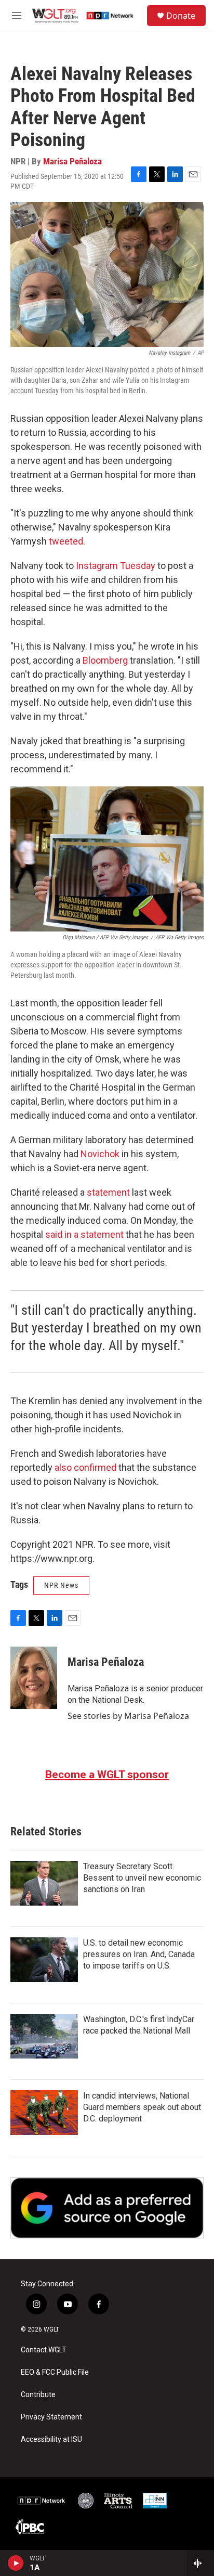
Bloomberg (105, 660)
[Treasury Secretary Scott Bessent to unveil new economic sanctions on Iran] (44, 1883)
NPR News (61, 1585)
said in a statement (84, 1234)
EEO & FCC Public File (55, 2372)
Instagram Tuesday (116, 566)
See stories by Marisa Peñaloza (128, 1716)
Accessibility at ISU (51, 2439)
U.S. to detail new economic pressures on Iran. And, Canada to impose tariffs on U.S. (139, 1954)
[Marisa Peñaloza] (34, 1678)
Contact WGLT (44, 2350)
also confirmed (85, 1467)
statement (108, 1192)
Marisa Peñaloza (72, 161)
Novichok (100, 1154)
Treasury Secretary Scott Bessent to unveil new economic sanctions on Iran (142, 1878)
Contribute (38, 2395)
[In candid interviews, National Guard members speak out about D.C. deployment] (44, 2113)
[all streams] (200, 2563)
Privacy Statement (51, 2417)
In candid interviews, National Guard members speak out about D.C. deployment (142, 2107)
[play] (16, 2563)
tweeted (66, 541)
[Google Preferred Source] (107, 2208)
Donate (181, 16)
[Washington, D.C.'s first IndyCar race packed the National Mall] (44, 2036)
